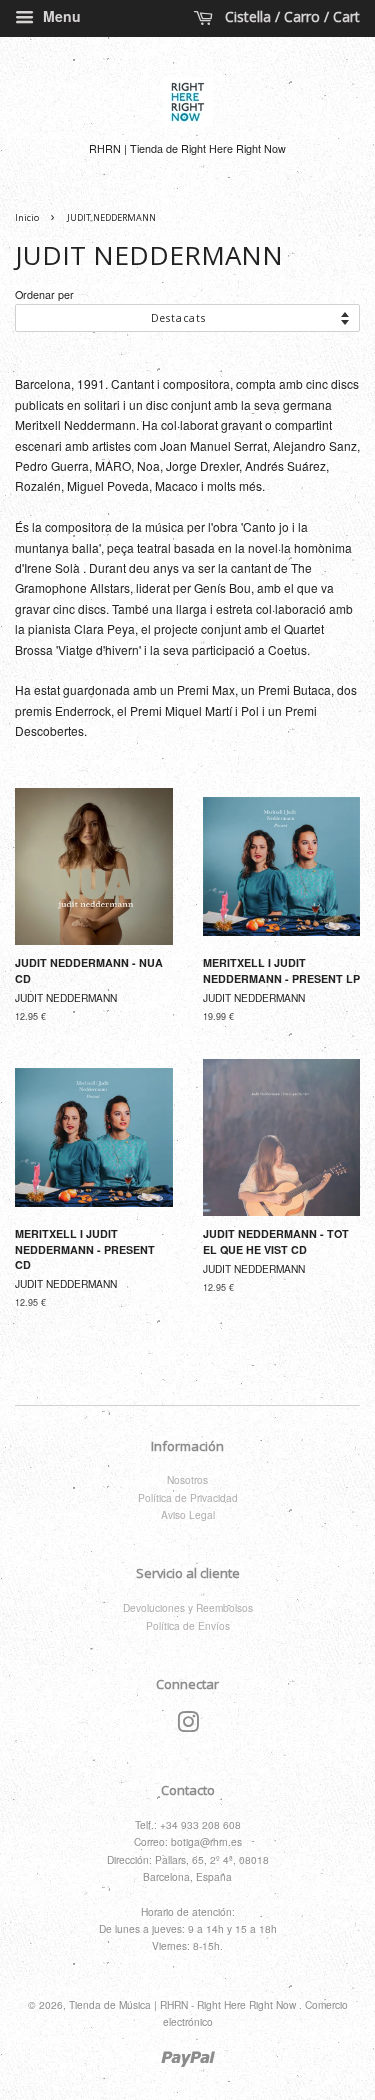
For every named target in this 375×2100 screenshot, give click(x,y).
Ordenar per (44, 294)
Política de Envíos (188, 1625)
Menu (60, 16)
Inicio (27, 217)
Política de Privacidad (188, 1497)
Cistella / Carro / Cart (290, 16)
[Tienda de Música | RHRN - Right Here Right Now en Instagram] (188, 1726)
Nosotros (187, 1479)
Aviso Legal (188, 1514)
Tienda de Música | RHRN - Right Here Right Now (184, 2004)
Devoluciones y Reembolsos (188, 1607)
